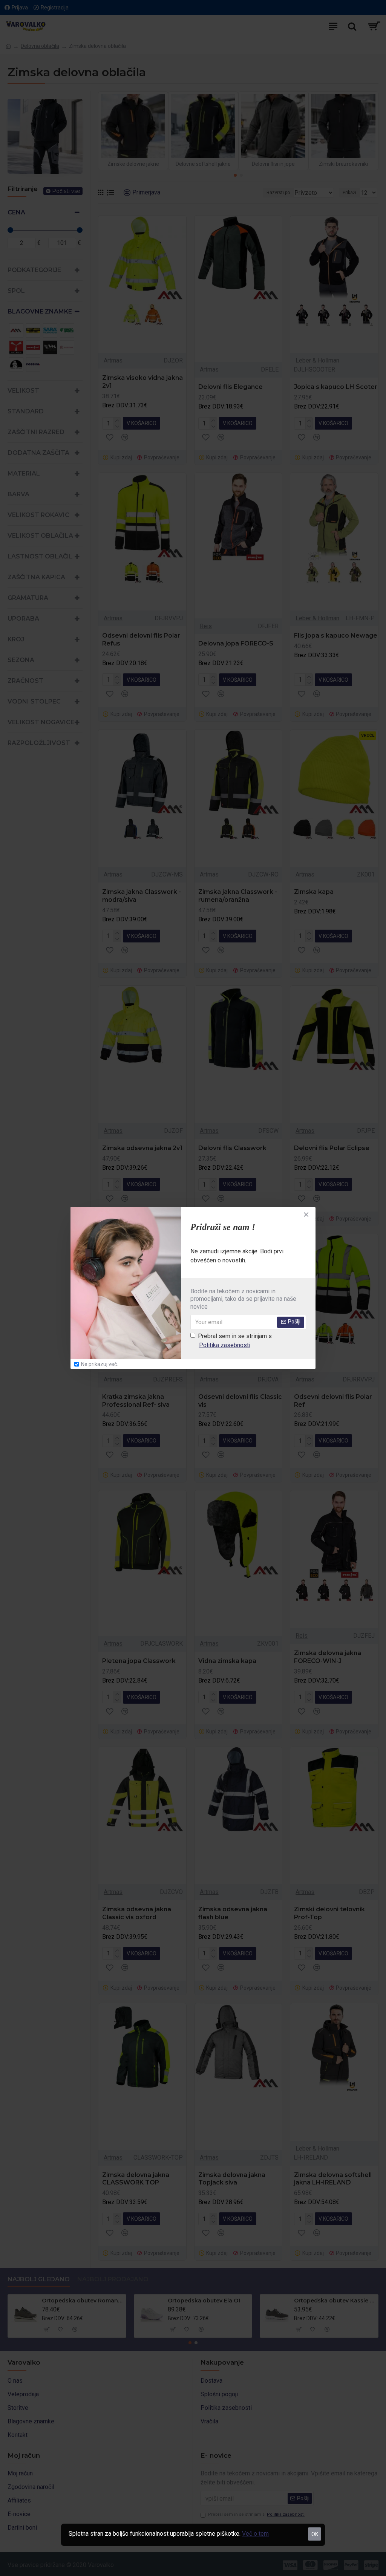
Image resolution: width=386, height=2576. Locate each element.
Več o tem (255, 2534)
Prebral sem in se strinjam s (235, 1341)
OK (315, 2534)
